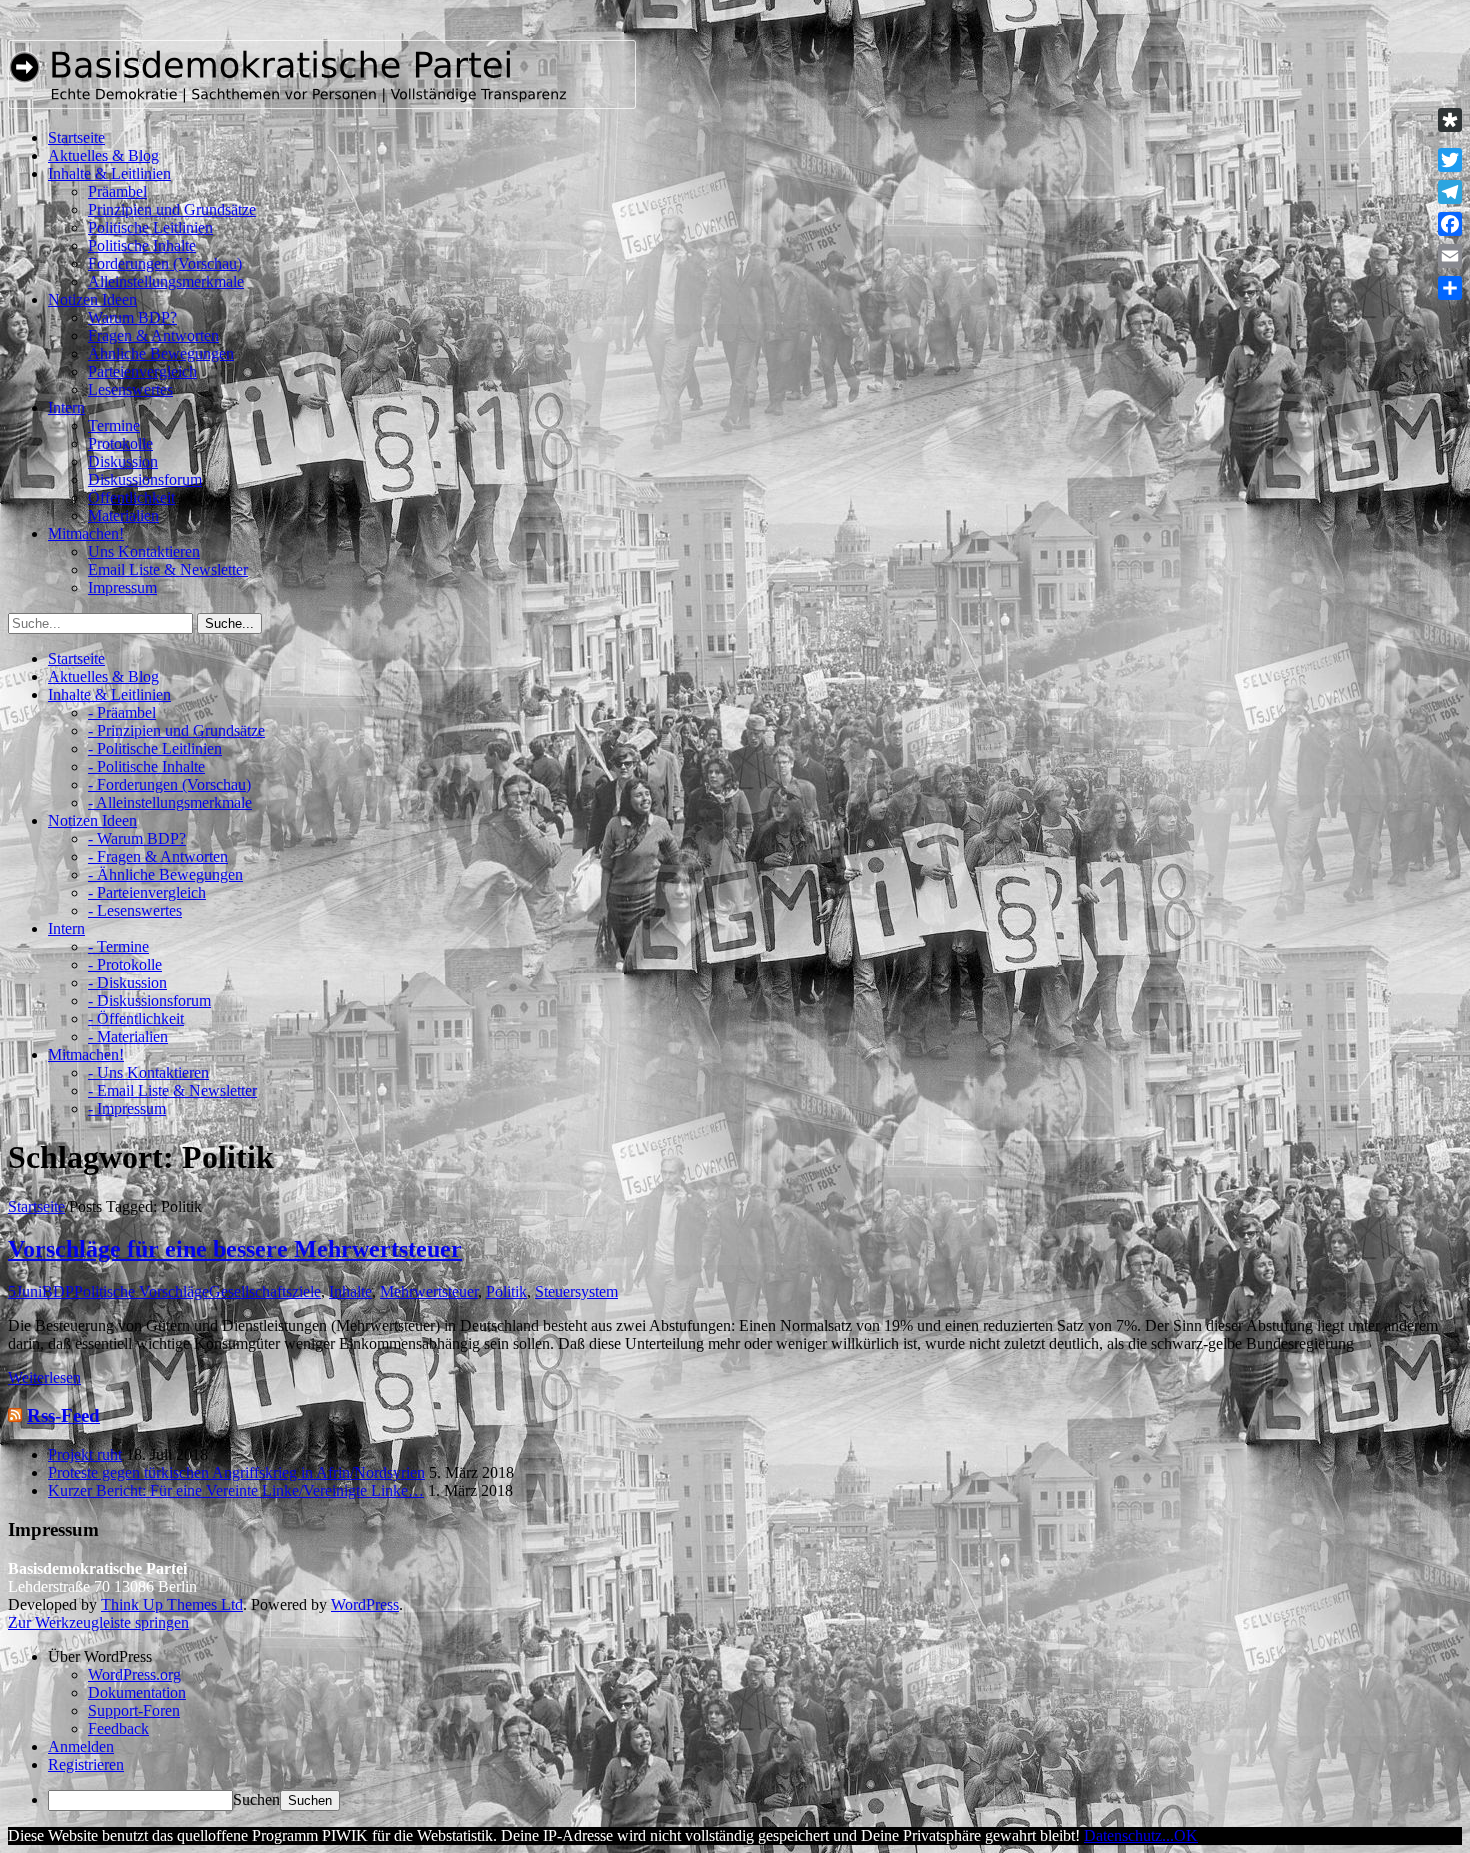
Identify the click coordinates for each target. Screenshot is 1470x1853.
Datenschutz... (1129, 1835)
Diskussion (123, 461)
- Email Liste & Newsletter (172, 1090)
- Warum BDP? (137, 838)
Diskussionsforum (145, 479)
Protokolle (120, 443)
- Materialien (128, 1036)
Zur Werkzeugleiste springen (98, 1622)
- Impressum (127, 1108)
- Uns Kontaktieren (148, 1072)
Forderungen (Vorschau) (165, 263)
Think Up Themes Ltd (172, 1604)
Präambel (117, 191)
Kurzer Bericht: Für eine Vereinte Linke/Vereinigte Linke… (236, 1490)
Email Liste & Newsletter (168, 569)
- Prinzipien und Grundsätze (176, 730)
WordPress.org (134, 1674)
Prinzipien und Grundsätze (172, 209)
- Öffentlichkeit (136, 1018)
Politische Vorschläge (141, 1291)
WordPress (365, 1604)
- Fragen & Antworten (158, 856)
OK (1186, 1835)
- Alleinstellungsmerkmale (170, 802)
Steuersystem (576, 1291)
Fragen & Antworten (153, 335)
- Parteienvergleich (147, 892)
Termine (114, 425)
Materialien (123, 515)
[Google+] (1450, 140)
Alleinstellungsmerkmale (166, 281)
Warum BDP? (132, 317)
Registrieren (86, 1764)
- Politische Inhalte (146, 766)
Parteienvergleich (142, 371)
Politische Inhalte (142, 245)
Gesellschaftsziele (265, 1291)
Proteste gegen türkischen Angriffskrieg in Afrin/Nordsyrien (236, 1472)
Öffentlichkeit (131, 497)
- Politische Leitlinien (155, 748)
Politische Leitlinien (150, 227)
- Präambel (122, 712)
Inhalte (350, 1291)
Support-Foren (134, 1710)
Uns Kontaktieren (144, 551)
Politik (506, 1291)
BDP (58, 1291)
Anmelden (81, 1746)
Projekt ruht (85, 1454)
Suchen (256, 1799)
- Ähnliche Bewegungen (165, 874)
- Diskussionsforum (149, 1000)
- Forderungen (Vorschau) (169, 784)
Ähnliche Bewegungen (161, 353)
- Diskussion (127, 982)
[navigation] (735, 1729)
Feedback (118, 1728)
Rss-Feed (63, 1415)
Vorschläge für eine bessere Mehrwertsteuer (235, 1249)
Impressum (122, 587)
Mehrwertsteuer (429, 1291)
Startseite (36, 1206)
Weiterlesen (44, 1377)
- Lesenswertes (135, 910)
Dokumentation (137, 1692)
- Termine (118, 946)
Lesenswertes (130, 389)
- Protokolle (125, 964)
